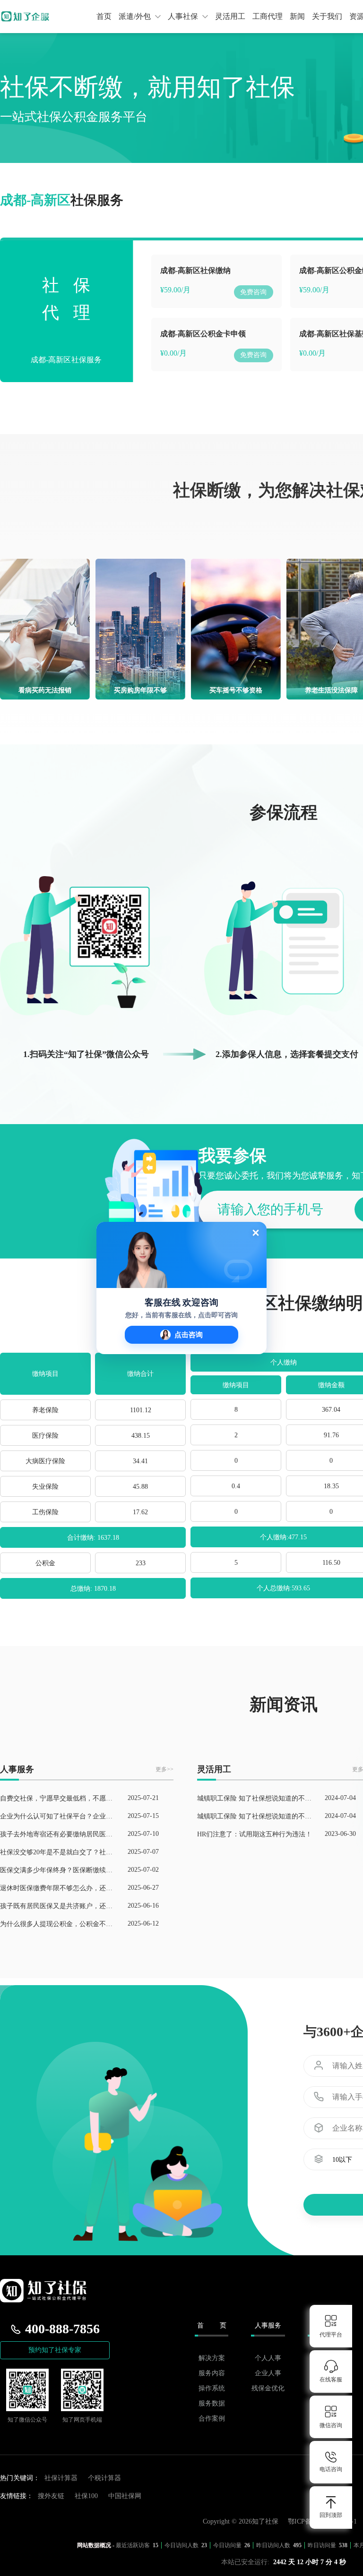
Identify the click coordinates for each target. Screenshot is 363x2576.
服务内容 (212, 2373)
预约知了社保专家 (55, 2350)
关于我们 (327, 16)
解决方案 (212, 2358)
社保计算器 (61, 2478)
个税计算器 (104, 2478)
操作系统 (212, 2388)
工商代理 (268, 16)
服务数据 (212, 2403)
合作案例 (212, 2418)
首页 (104, 16)
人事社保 (184, 16)
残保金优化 (268, 2388)
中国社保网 (125, 2496)
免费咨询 (253, 292)
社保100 (86, 2496)
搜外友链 (51, 2496)
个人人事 (268, 2358)
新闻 (297, 16)
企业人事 (268, 2373)
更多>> (164, 1769)
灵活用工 (230, 16)
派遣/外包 (136, 16)
